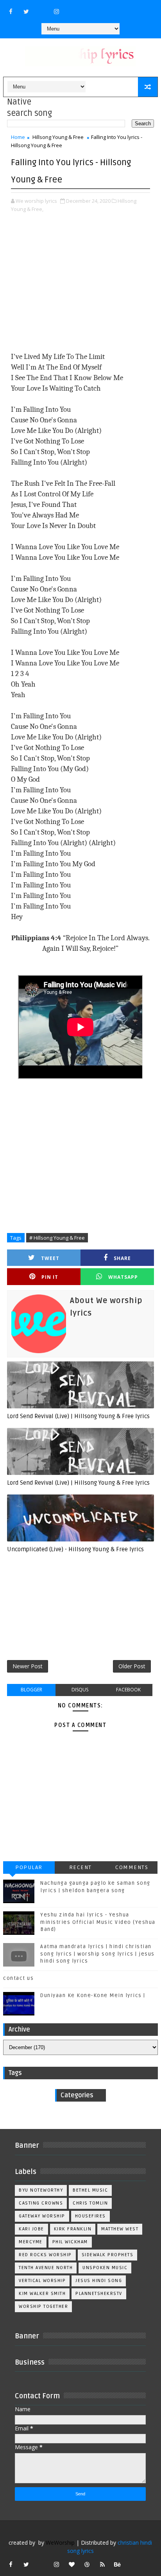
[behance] (118, 2564)
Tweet (50, 1258)
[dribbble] (87, 2564)
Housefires (90, 2216)
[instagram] (57, 11)
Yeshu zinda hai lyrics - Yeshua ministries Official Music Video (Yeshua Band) (98, 1922)
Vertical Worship (42, 2281)
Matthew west (120, 2229)
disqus (80, 1690)
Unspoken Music (105, 2268)
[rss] (102, 2564)
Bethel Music (90, 2190)
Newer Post (28, 1666)
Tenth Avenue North (46, 2268)
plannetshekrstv (99, 2294)
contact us (18, 1978)
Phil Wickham (70, 2242)
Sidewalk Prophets (108, 2255)
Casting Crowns (41, 2203)
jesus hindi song (99, 2281)
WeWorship (60, 2543)
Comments (132, 1867)
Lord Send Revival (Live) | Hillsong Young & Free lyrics (78, 1416)
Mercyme (31, 2242)
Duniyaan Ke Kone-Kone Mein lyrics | (93, 1996)
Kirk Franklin (73, 2229)
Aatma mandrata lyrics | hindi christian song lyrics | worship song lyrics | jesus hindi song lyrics (97, 1954)
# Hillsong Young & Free (57, 1238)
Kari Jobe (31, 2229)
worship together (43, 2307)
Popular (29, 1867)
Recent (80, 1867)
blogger (31, 1690)
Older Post (132, 1666)
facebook (128, 1690)
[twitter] (26, 11)
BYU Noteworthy (41, 2190)
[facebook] (11, 11)
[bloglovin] (72, 2564)
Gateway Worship (42, 2216)
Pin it (50, 1277)
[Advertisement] (80, 283)
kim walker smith (42, 2294)
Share (122, 1258)
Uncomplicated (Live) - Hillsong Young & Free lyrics (75, 1549)
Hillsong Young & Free (58, 137)
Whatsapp (123, 1277)
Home (18, 137)
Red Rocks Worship (45, 2255)
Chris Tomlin (90, 2203)
